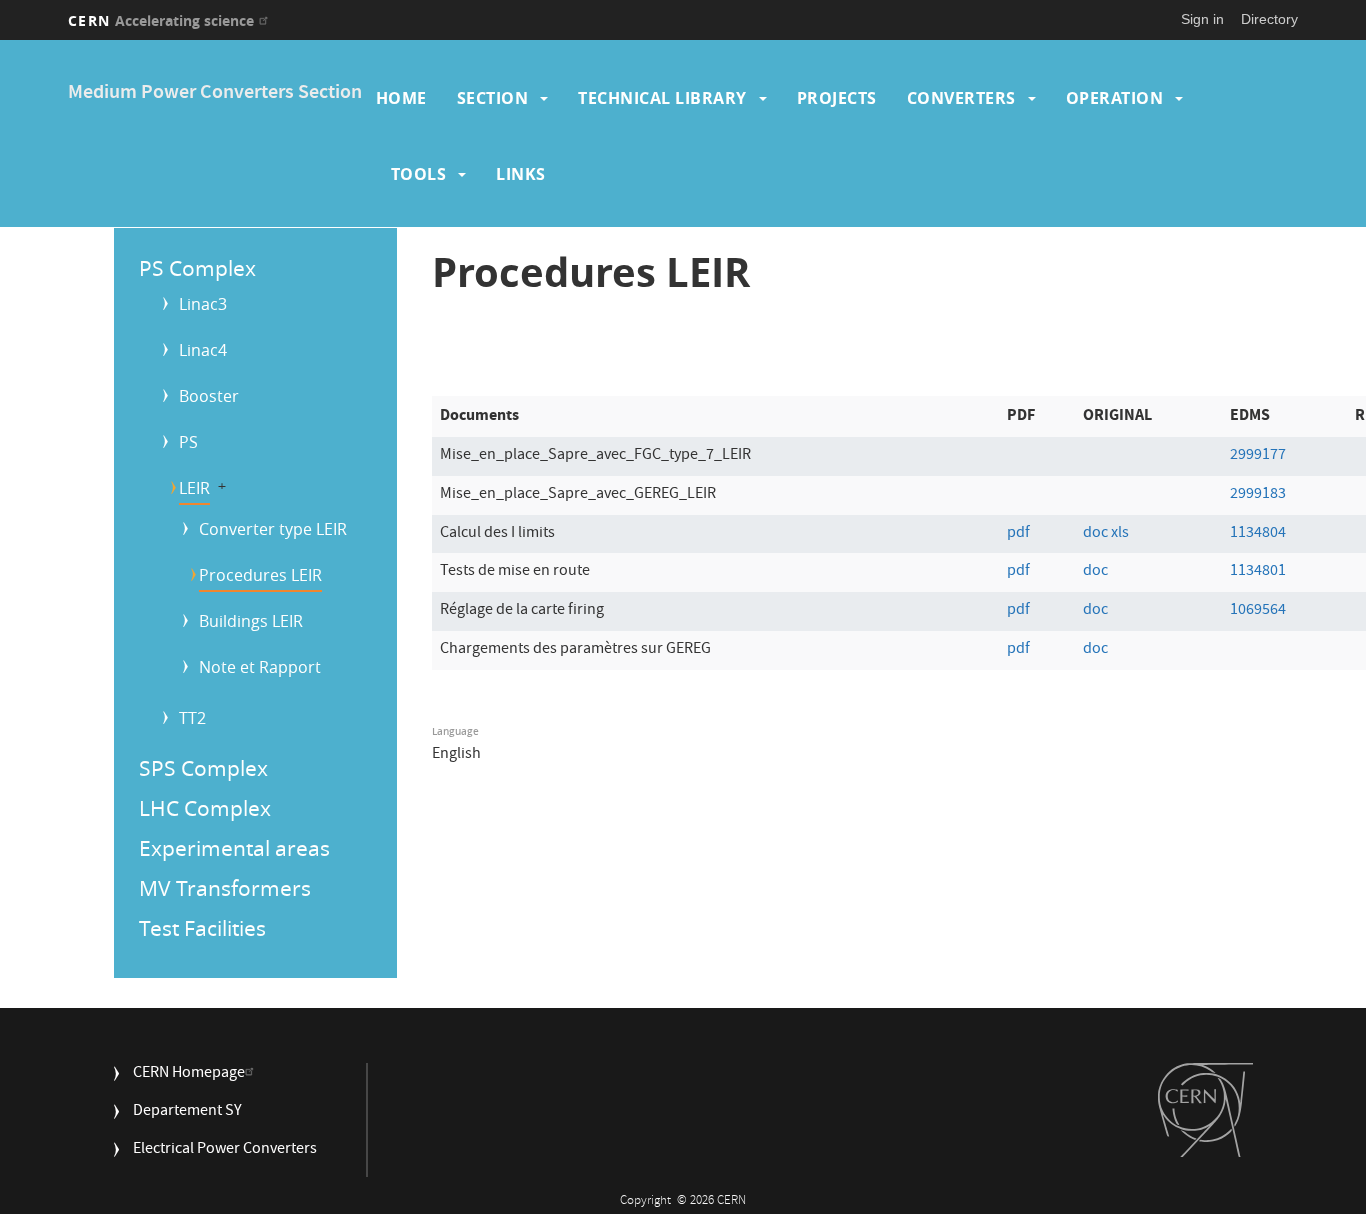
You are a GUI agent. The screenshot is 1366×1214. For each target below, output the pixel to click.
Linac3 (203, 304)
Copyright (647, 1201)
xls (1120, 534)
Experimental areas (234, 848)
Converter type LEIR (273, 529)
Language (455, 731)
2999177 (1258, 456)
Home (401, 98)
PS (188, 442)
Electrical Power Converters (225, 1150)
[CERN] (1205, 1110)
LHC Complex (205, 808)
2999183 (1258, 495)
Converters (961, 98)
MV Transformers (225, 888)
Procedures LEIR (260, 575)
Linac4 (203, 350)
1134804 (1258, 534)
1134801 (1258, 572)
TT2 (192, 718)
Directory (1269, 19)
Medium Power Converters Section (215, 93)
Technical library (662, 98)
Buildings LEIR (251, 621)
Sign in (1202, 19)
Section (493, 98)
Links (521, 174)
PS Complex (197, 268)
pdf (1018, 534)
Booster (209, 396)
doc (1095, 534)
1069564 (1258, 611)
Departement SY (187, 1112)
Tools (419, 174)
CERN (161, 20)
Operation (1115, 98)
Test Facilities (202, 928)
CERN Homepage (189, 1074)
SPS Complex (203, 768)
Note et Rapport (260, 667)
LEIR (194, 488)
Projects (837, 98)
